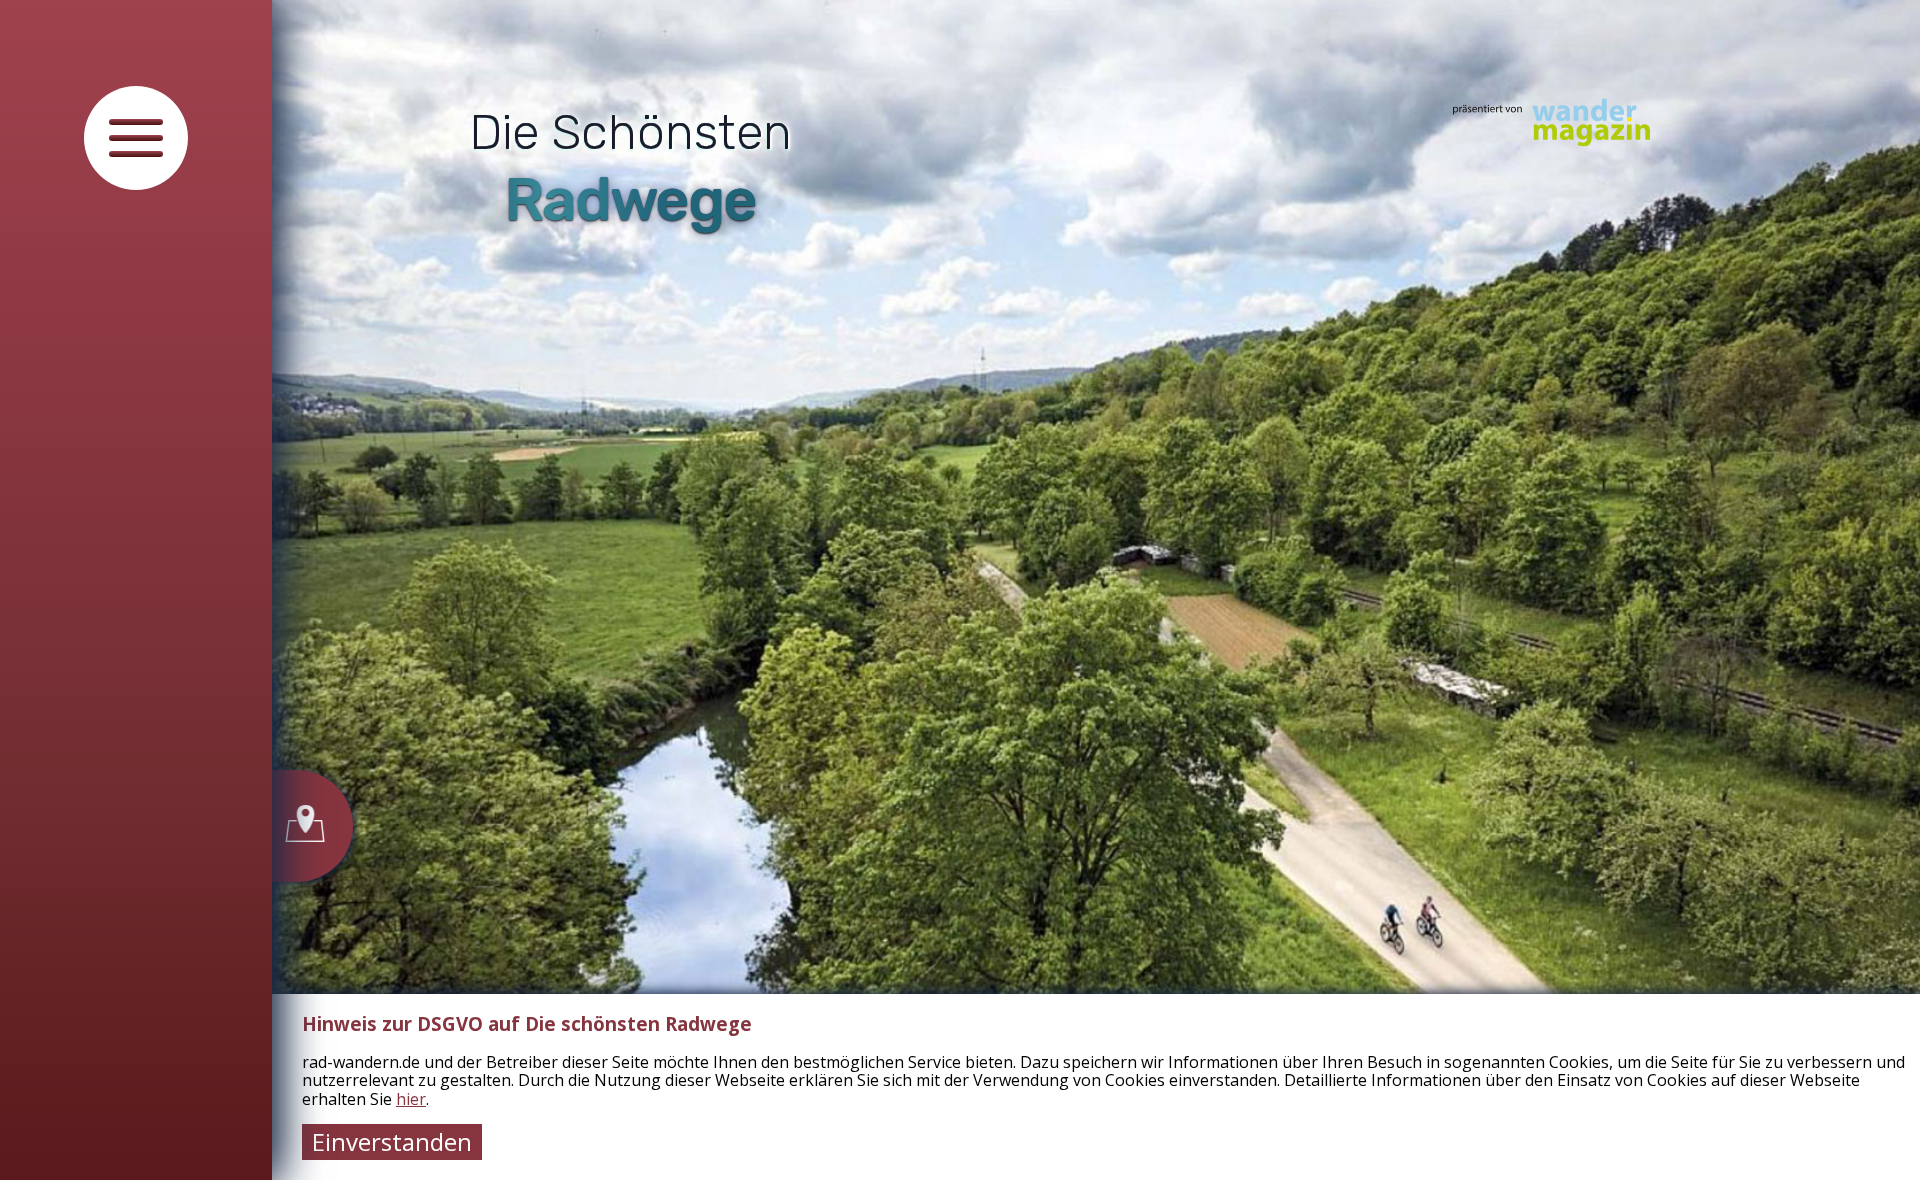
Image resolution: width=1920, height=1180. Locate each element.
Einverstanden (392, 1141)
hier (411, 1099)
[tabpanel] (1096, 590)
